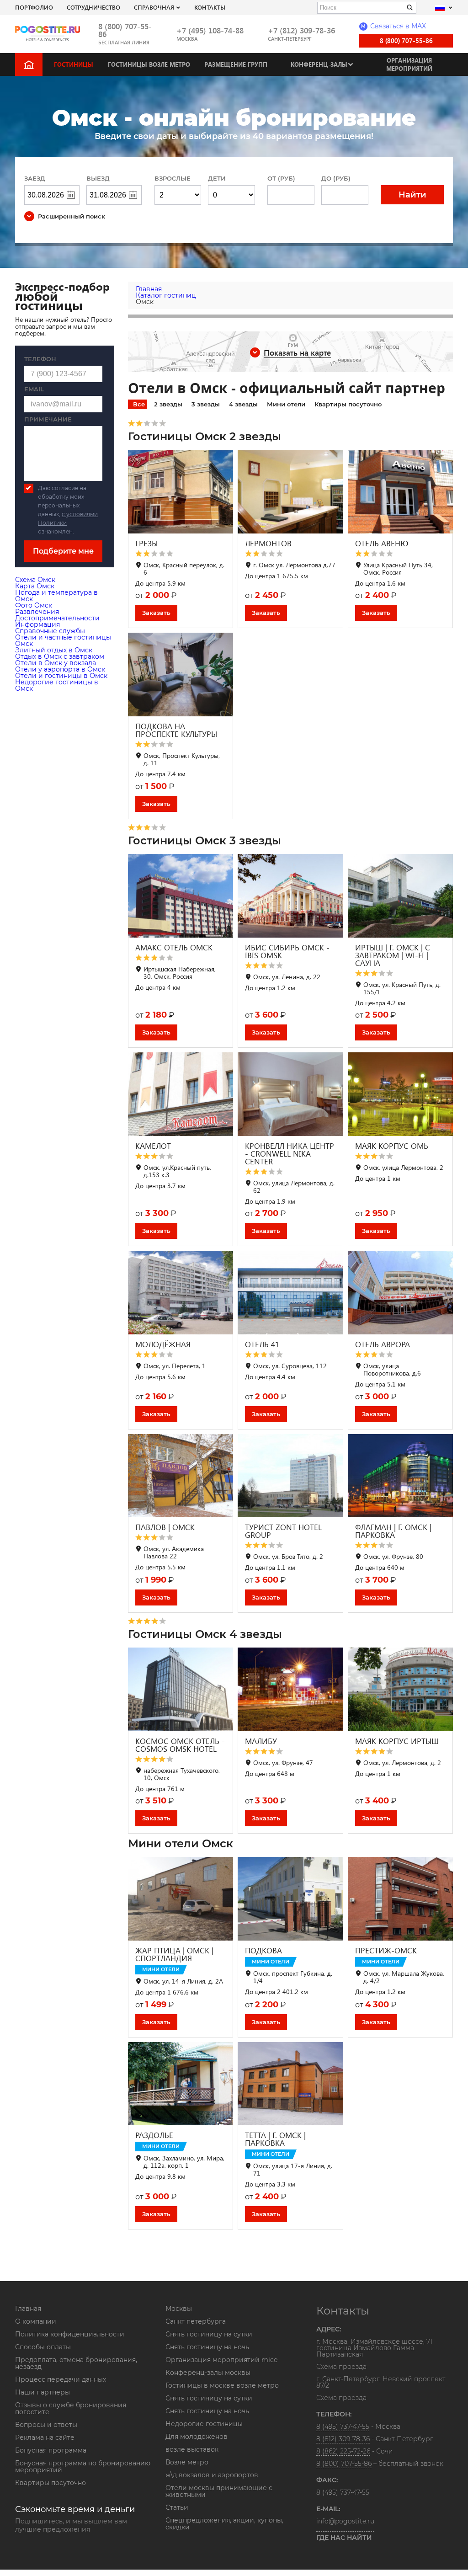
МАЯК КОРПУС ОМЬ (392, 1146)
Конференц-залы (319, 64)
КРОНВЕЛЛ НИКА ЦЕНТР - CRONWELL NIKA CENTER (290, 1154)
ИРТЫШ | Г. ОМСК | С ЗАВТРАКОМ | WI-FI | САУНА (393, 955)
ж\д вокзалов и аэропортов (212, 2475)
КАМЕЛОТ (153, 1146)
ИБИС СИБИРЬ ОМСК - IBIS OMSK (287, 951)
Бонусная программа (51, 2450)
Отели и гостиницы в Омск (61, 676)
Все (139, 404)
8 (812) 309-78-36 (343, 2439)
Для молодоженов (197, 2437)
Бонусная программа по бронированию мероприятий (83, 2467)
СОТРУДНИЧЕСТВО (93, 7)
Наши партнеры (43, 2392)
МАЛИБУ (261, 1741)
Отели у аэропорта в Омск (60, 669)
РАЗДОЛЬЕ (154, 2135)
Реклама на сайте (45, 2437)
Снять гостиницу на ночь (207, 2347)
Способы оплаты (43, 2347)
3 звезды (206, 404)
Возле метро (187, 2462)
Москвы (179, 2309)
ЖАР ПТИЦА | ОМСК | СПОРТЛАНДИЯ (174, 1954)
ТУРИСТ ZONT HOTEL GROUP (283, 1531)
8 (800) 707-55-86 (125, 30)
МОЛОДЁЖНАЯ (163, 1344)
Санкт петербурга (196, 2321)
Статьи (177, 2507)
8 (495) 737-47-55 (343, 2427)
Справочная (154, 7)
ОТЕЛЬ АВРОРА (383, 1344)
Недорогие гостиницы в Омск (57, 685)
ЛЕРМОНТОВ (268, 543)
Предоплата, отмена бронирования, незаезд (76, 2363)
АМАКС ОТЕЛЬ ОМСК (174, 947)
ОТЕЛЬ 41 (262, 1344)
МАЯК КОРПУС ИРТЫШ (397, 1741)
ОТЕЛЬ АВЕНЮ (382, 543)
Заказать (156, 613)
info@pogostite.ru (345, 2521)
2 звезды (168, 404)
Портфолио (34, 7)
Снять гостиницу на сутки (209, 2334)
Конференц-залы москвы (208, 2373)
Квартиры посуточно (348, 404)
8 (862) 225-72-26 (343, 2451)
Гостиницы (74, 64)
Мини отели (286, 404)
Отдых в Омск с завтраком (60, 656)
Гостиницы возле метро (149, 64)
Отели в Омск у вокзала (56, 663)
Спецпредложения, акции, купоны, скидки (224, 2524)
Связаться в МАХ (394, 26)
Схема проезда (341, 2367)
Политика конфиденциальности (70, 2334)
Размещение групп (236, 64)
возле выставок (192, 2449)
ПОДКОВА (263, 1950)
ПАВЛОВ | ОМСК (165, 1527)
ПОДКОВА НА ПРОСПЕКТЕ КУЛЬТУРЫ (176, 730)
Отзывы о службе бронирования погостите (71, 2408)
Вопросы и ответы (46, 2425)
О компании (36, 2321)
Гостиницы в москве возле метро (222, 2385)
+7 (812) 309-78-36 (301, 30)
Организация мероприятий (409, 64)
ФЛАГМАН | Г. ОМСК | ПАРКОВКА (393, 1531)
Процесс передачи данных (61, 2379)
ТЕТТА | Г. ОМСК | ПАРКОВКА (275, 2139)
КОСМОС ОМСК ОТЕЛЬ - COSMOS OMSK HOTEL (180, 1745)
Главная (28, 2309)
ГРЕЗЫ (146, 543)
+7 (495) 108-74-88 (210, 30)
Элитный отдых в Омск (54, 650)
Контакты (210, 7)
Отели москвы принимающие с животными (219, 2491)
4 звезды (243, 404)
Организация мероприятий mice (221, 2360)
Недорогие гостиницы (204, 2424)
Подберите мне (63, 551)
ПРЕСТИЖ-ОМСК (386, 1950)
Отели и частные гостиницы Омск (63, 640)
